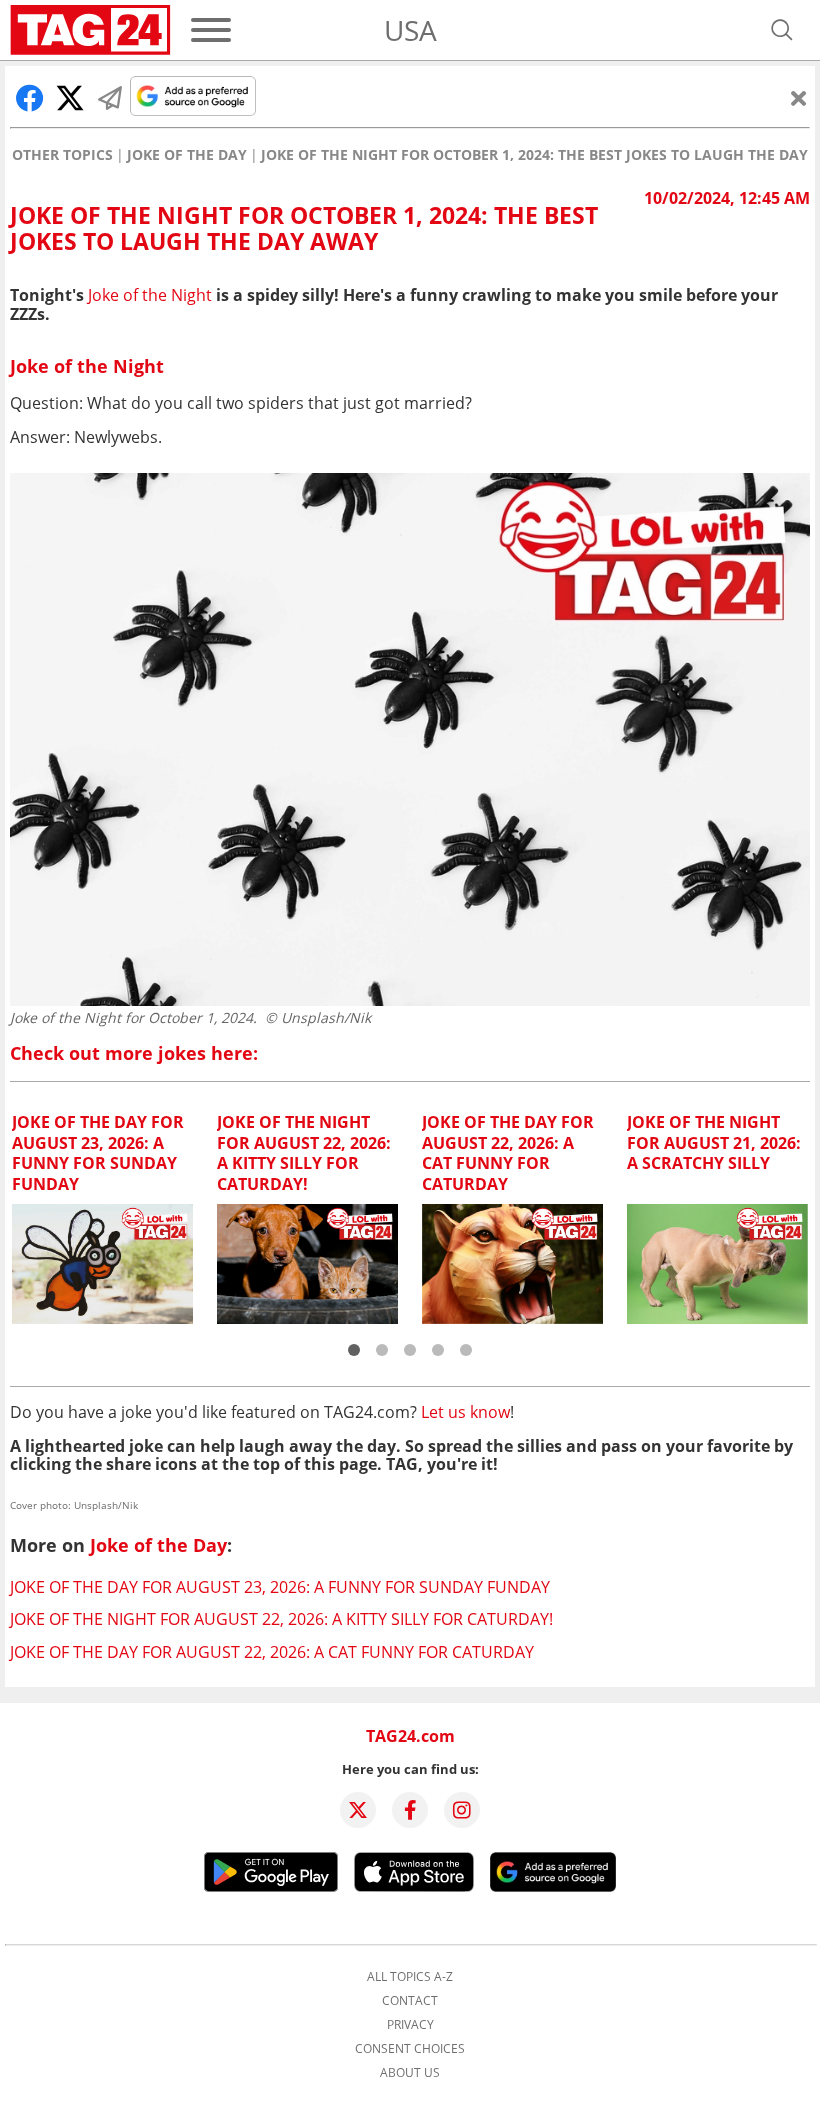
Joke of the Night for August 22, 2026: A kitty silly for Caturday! (281, 1619)
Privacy (410, 2025)
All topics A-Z (410, 1977)
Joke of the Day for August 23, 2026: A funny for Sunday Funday (280, 1587)
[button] (354, 1350)
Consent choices (410, 2049)
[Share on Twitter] (70, 98)
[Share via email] (110, 98)
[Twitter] (358, 1810)
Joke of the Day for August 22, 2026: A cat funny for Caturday (272, 1652)
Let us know (465, 1412)
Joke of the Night (150, 295)
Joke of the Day (187, 155)
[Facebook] (410, 1810)
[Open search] (782, 30)
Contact (410, 2001)
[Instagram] (462, 1810)
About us (410, 2073)
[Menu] (211, 30)
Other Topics (62, 155)
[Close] (799, 98)
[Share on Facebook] (30, 98)
